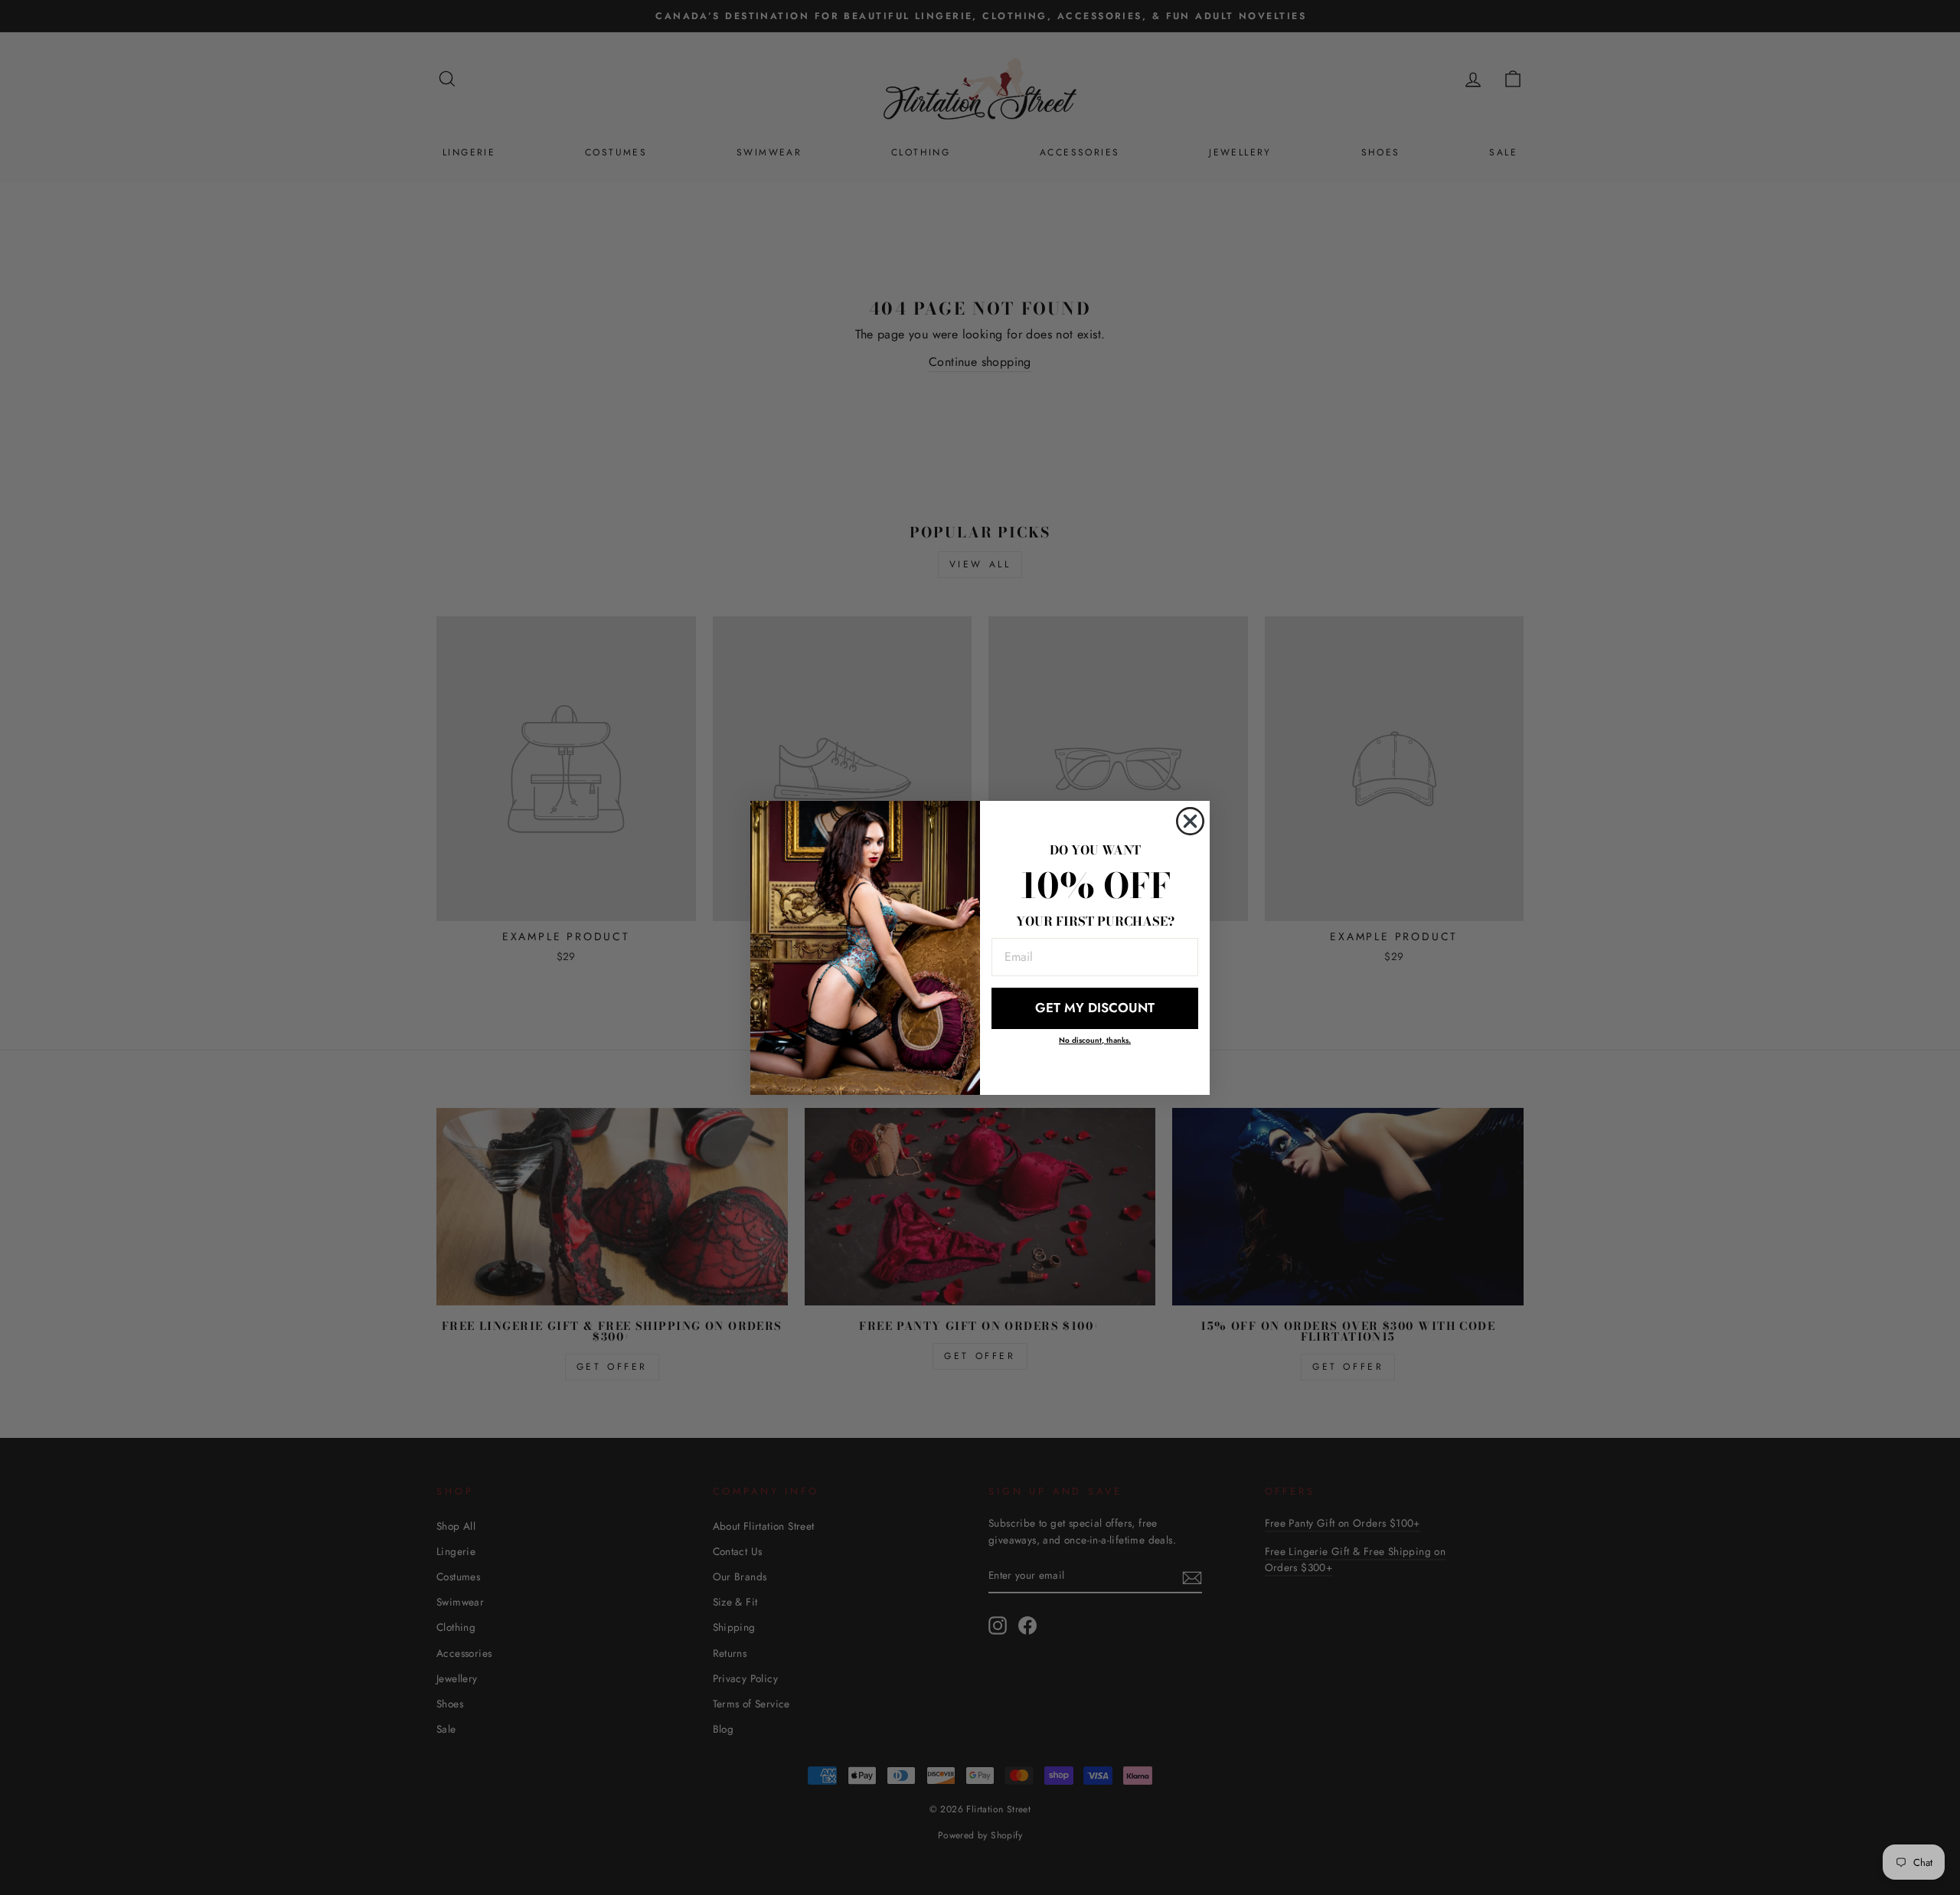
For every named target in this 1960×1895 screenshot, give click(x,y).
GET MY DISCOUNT (1095, 1008)
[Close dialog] (1190, 821)
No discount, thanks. (1095, 1040)
